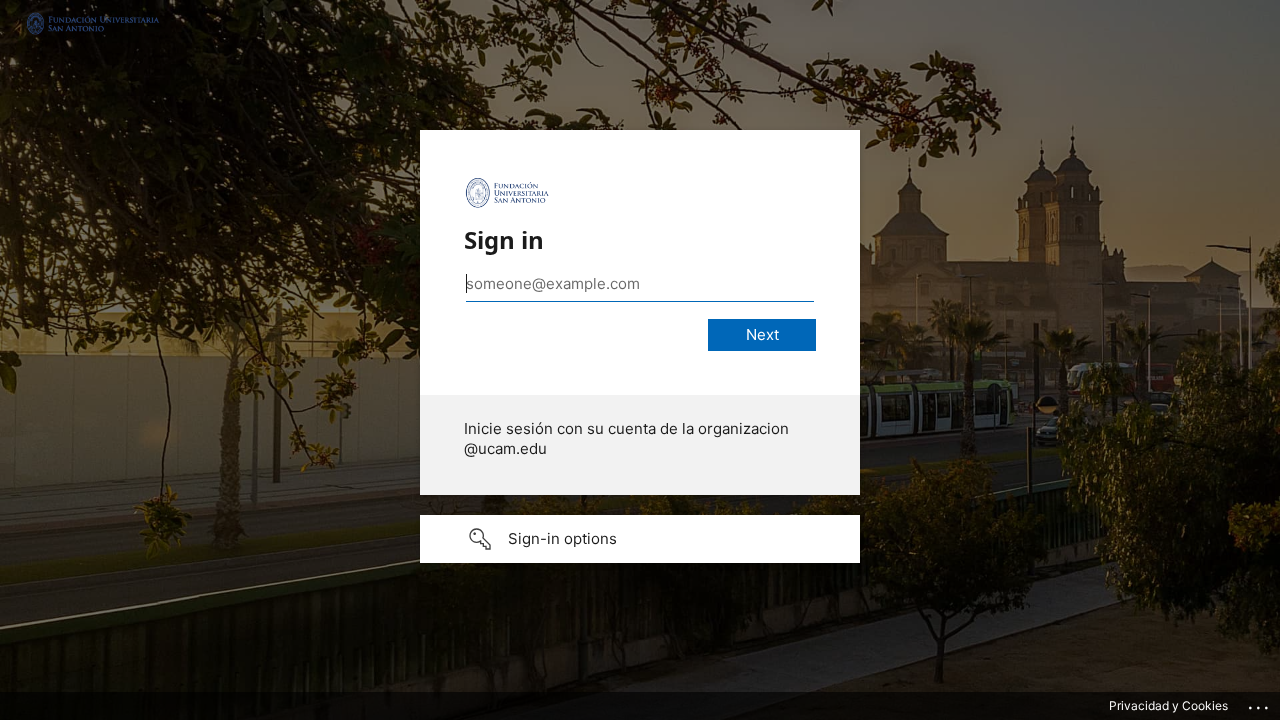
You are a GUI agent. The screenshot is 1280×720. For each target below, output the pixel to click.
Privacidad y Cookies (1168, 705)
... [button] (1260, 703)
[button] (640, 539)
